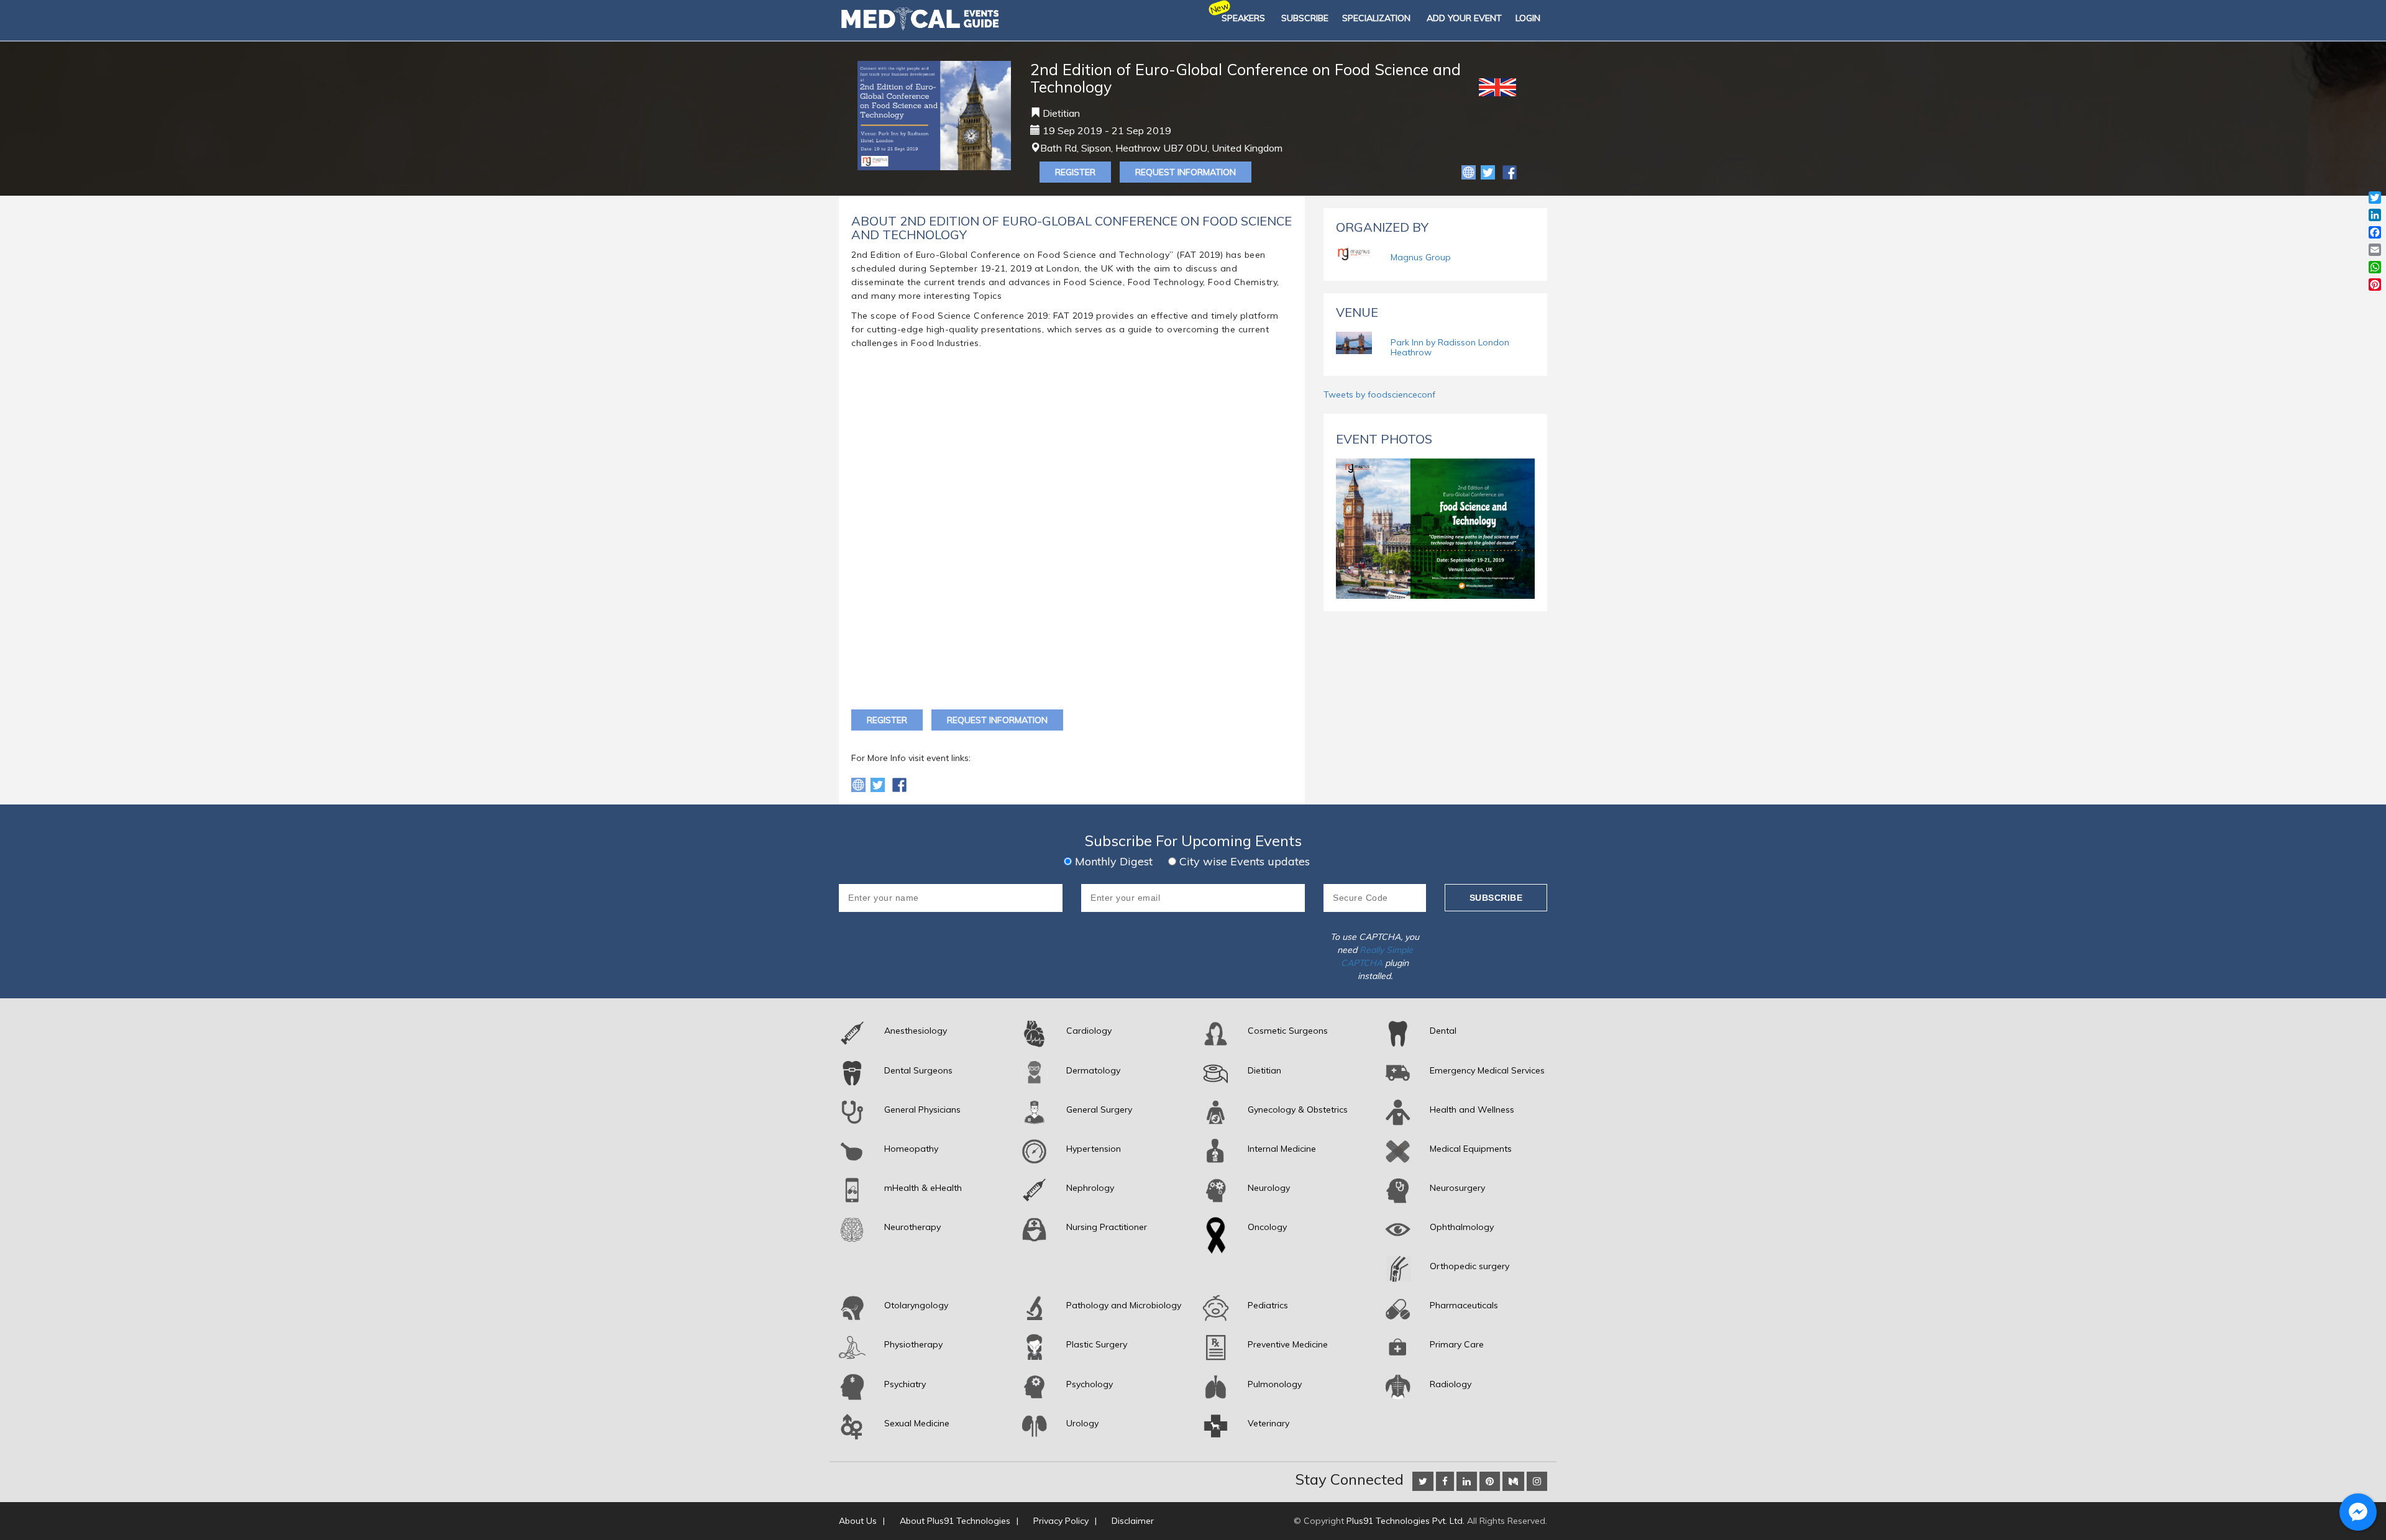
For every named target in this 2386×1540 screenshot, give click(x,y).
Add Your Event (1464, 18)
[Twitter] (1489, 171)
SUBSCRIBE (1305, 18)
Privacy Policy (1061, 1521)
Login (1528, 18)
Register (1075, 172)
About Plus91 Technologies (955, 1521)
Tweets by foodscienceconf (1379, 394)
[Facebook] (1510, 171)
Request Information (1186, 172)
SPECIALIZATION (1376, 18)
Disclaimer (1133, 1521)
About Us (858, 1521)
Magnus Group (1421, 257)
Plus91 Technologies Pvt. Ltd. (1406, 1521)
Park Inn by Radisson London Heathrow (1450, 347)
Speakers (1243, 18)
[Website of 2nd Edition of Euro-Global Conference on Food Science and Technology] (1470, 171)
